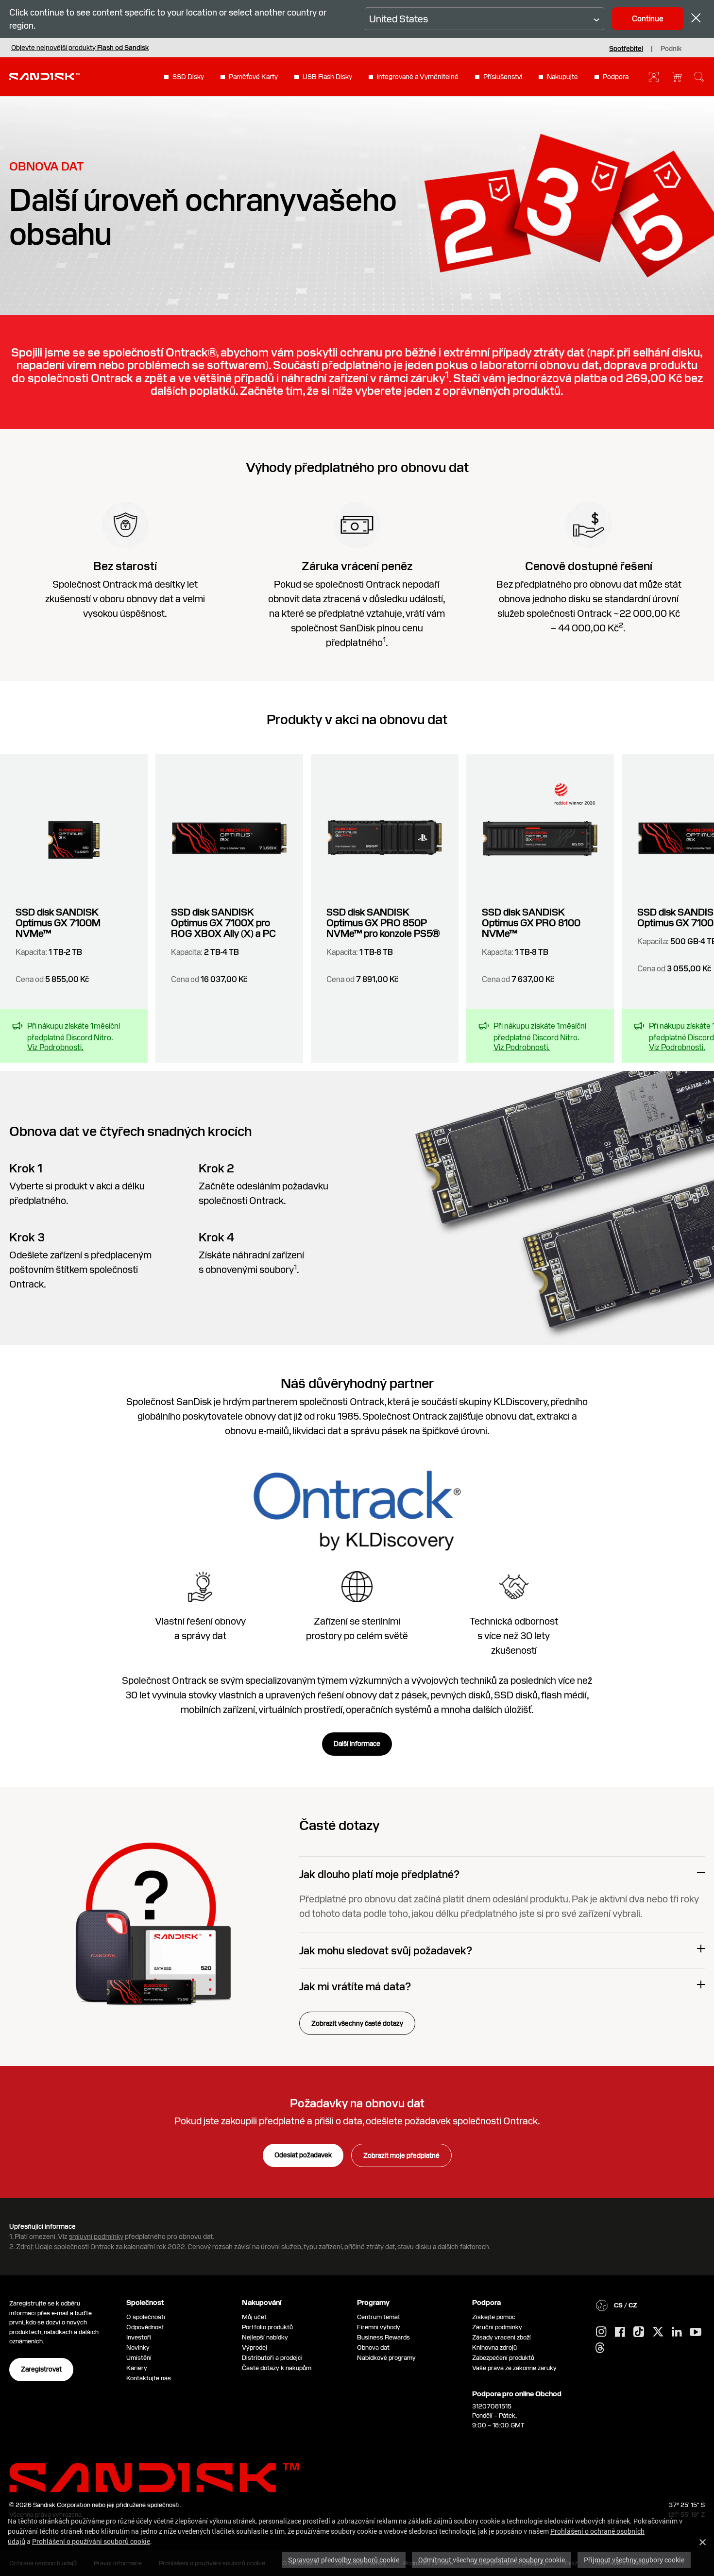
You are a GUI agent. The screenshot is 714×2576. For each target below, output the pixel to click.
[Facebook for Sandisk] (620, 2332)
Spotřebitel (626, 49)
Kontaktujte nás (149, 2378)
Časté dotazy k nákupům (277, 2368)
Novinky (138, 2347)
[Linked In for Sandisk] (677, 2332)
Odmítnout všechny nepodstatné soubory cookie (492, 2560)
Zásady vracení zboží (501, 2337)
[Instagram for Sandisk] (601, 2332)
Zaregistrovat (41, 2369)
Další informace (357, 1744)
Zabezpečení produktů (503, 2358)
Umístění (139, 2358)
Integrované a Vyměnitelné (418, 77)
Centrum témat (379, 2317)
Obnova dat (373, 2347)
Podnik (671, 49)
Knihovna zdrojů (494, 2347)
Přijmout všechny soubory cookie (634, 2560)
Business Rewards (383, 2337)
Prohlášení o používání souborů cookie (91, 2541)
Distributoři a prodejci (272, 2358)
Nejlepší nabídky (265, 2337)
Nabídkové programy (386, 2358)
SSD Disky (188, 77)
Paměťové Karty (253, 77)
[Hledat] (699, 77)
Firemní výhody (379, 2327)
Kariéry (137, 2368)
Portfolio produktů (267, 2327)
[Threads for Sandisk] (600, 2348)
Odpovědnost (145, 2327)
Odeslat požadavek (303, 2155)
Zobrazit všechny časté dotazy (357, 2023)
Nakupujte (562, 77)
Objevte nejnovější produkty (80, 48)
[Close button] (696, 19)
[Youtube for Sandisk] (696, 2332)
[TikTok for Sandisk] (639, 2332)
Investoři (139, 2337)
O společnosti (146, 2317)
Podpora (616, 77)
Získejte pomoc (494, 2317)
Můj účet (254, 2317)
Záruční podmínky (497, 2327)
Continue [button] (648, 19)
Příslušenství (503, 77)
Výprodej (255, 2347)
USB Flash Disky (327, 77)
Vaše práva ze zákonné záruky (516, 2368)
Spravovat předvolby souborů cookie (344, 2560)
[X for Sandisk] (658, 2332)
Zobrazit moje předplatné (401, 2155)
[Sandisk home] (44, 76)
